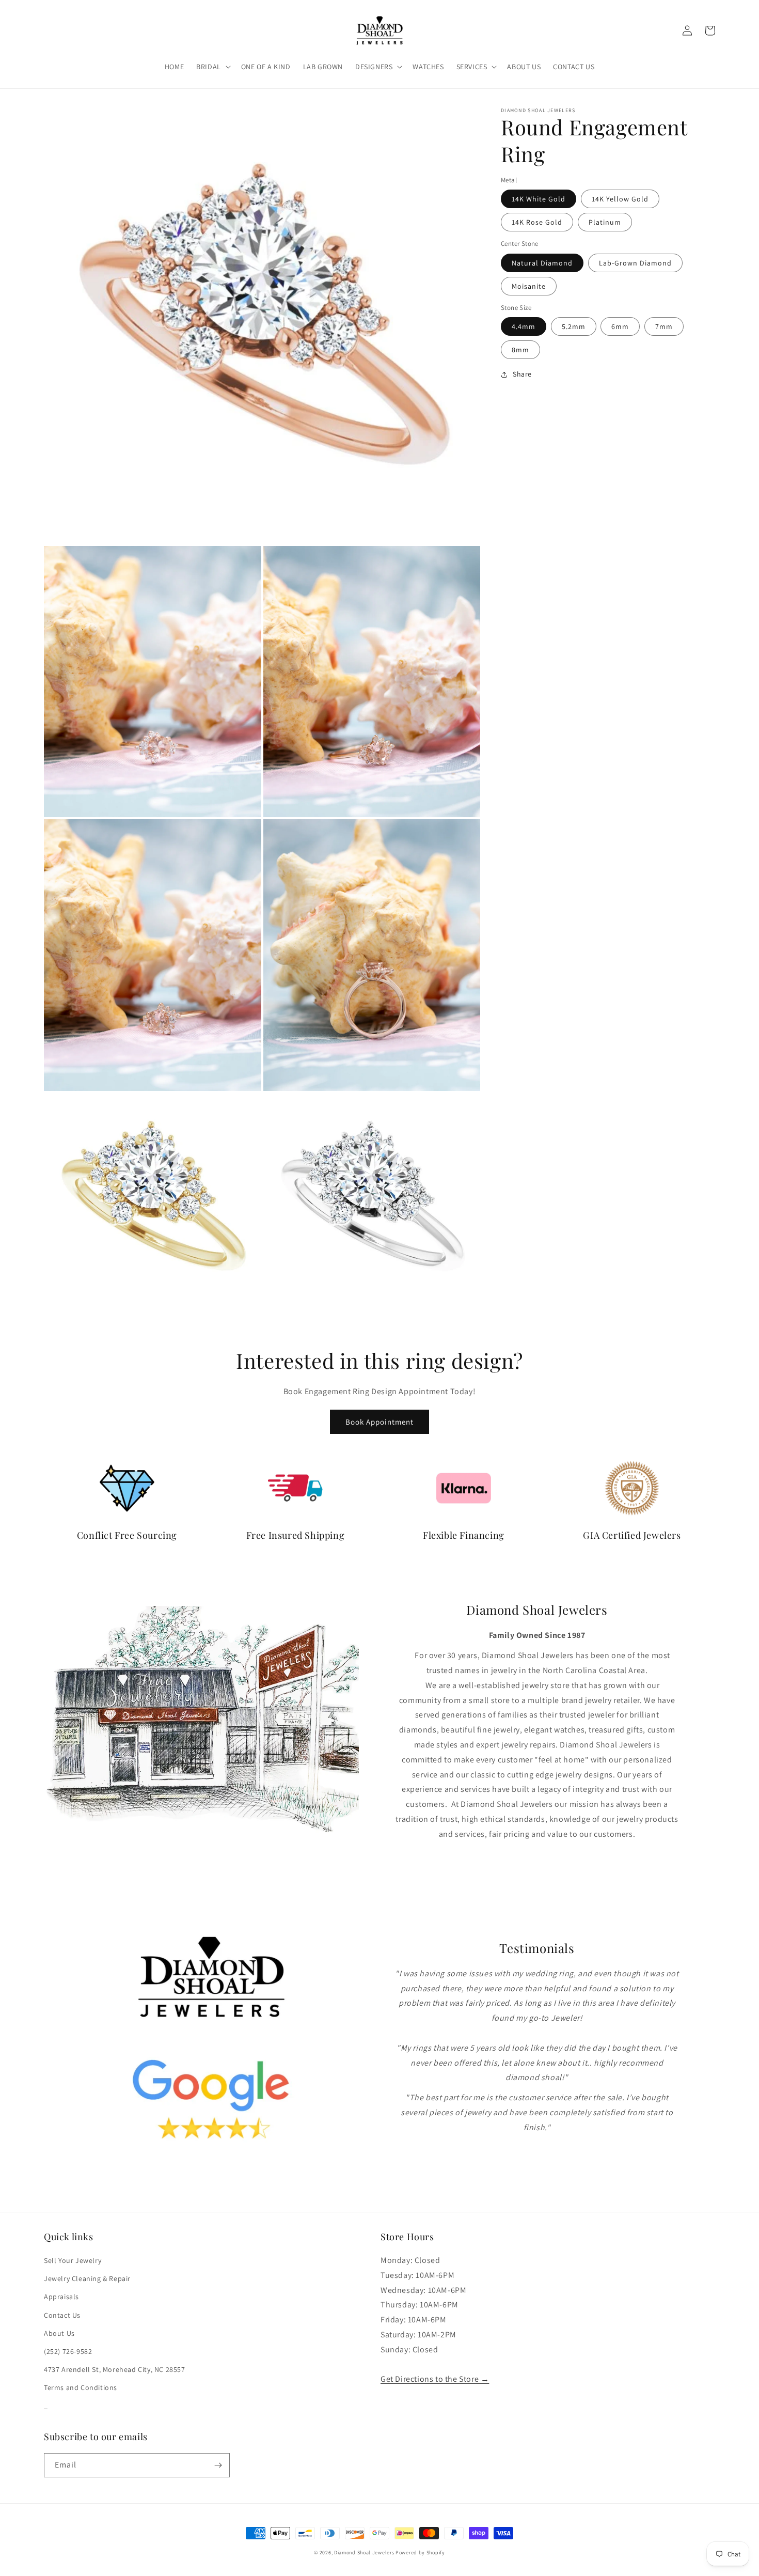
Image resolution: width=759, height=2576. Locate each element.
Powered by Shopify (420, 2552)
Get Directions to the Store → (435, 2379)
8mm (520, 350)
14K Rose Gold (537, 222)
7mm (664, 326)
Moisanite (529, 286)
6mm (620, 326)
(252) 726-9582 (68, 2351)
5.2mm (574, 326)
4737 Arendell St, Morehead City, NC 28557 (115, 2369)
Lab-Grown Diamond (635, 263)
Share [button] (522, 374)
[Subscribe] (218, 2465)
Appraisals (61, 2297)
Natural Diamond (542, 263)
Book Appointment (379, 1422)
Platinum (605, 222)
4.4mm (524, 326)
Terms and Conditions (81, 2387)
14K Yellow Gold (620, 199)
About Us (59, 2333)
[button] (212, 67)
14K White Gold (539, 199)
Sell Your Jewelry (73, 2260)
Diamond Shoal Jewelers (364, 2552)
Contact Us (62, 2315)
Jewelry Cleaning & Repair (87, 2278)
